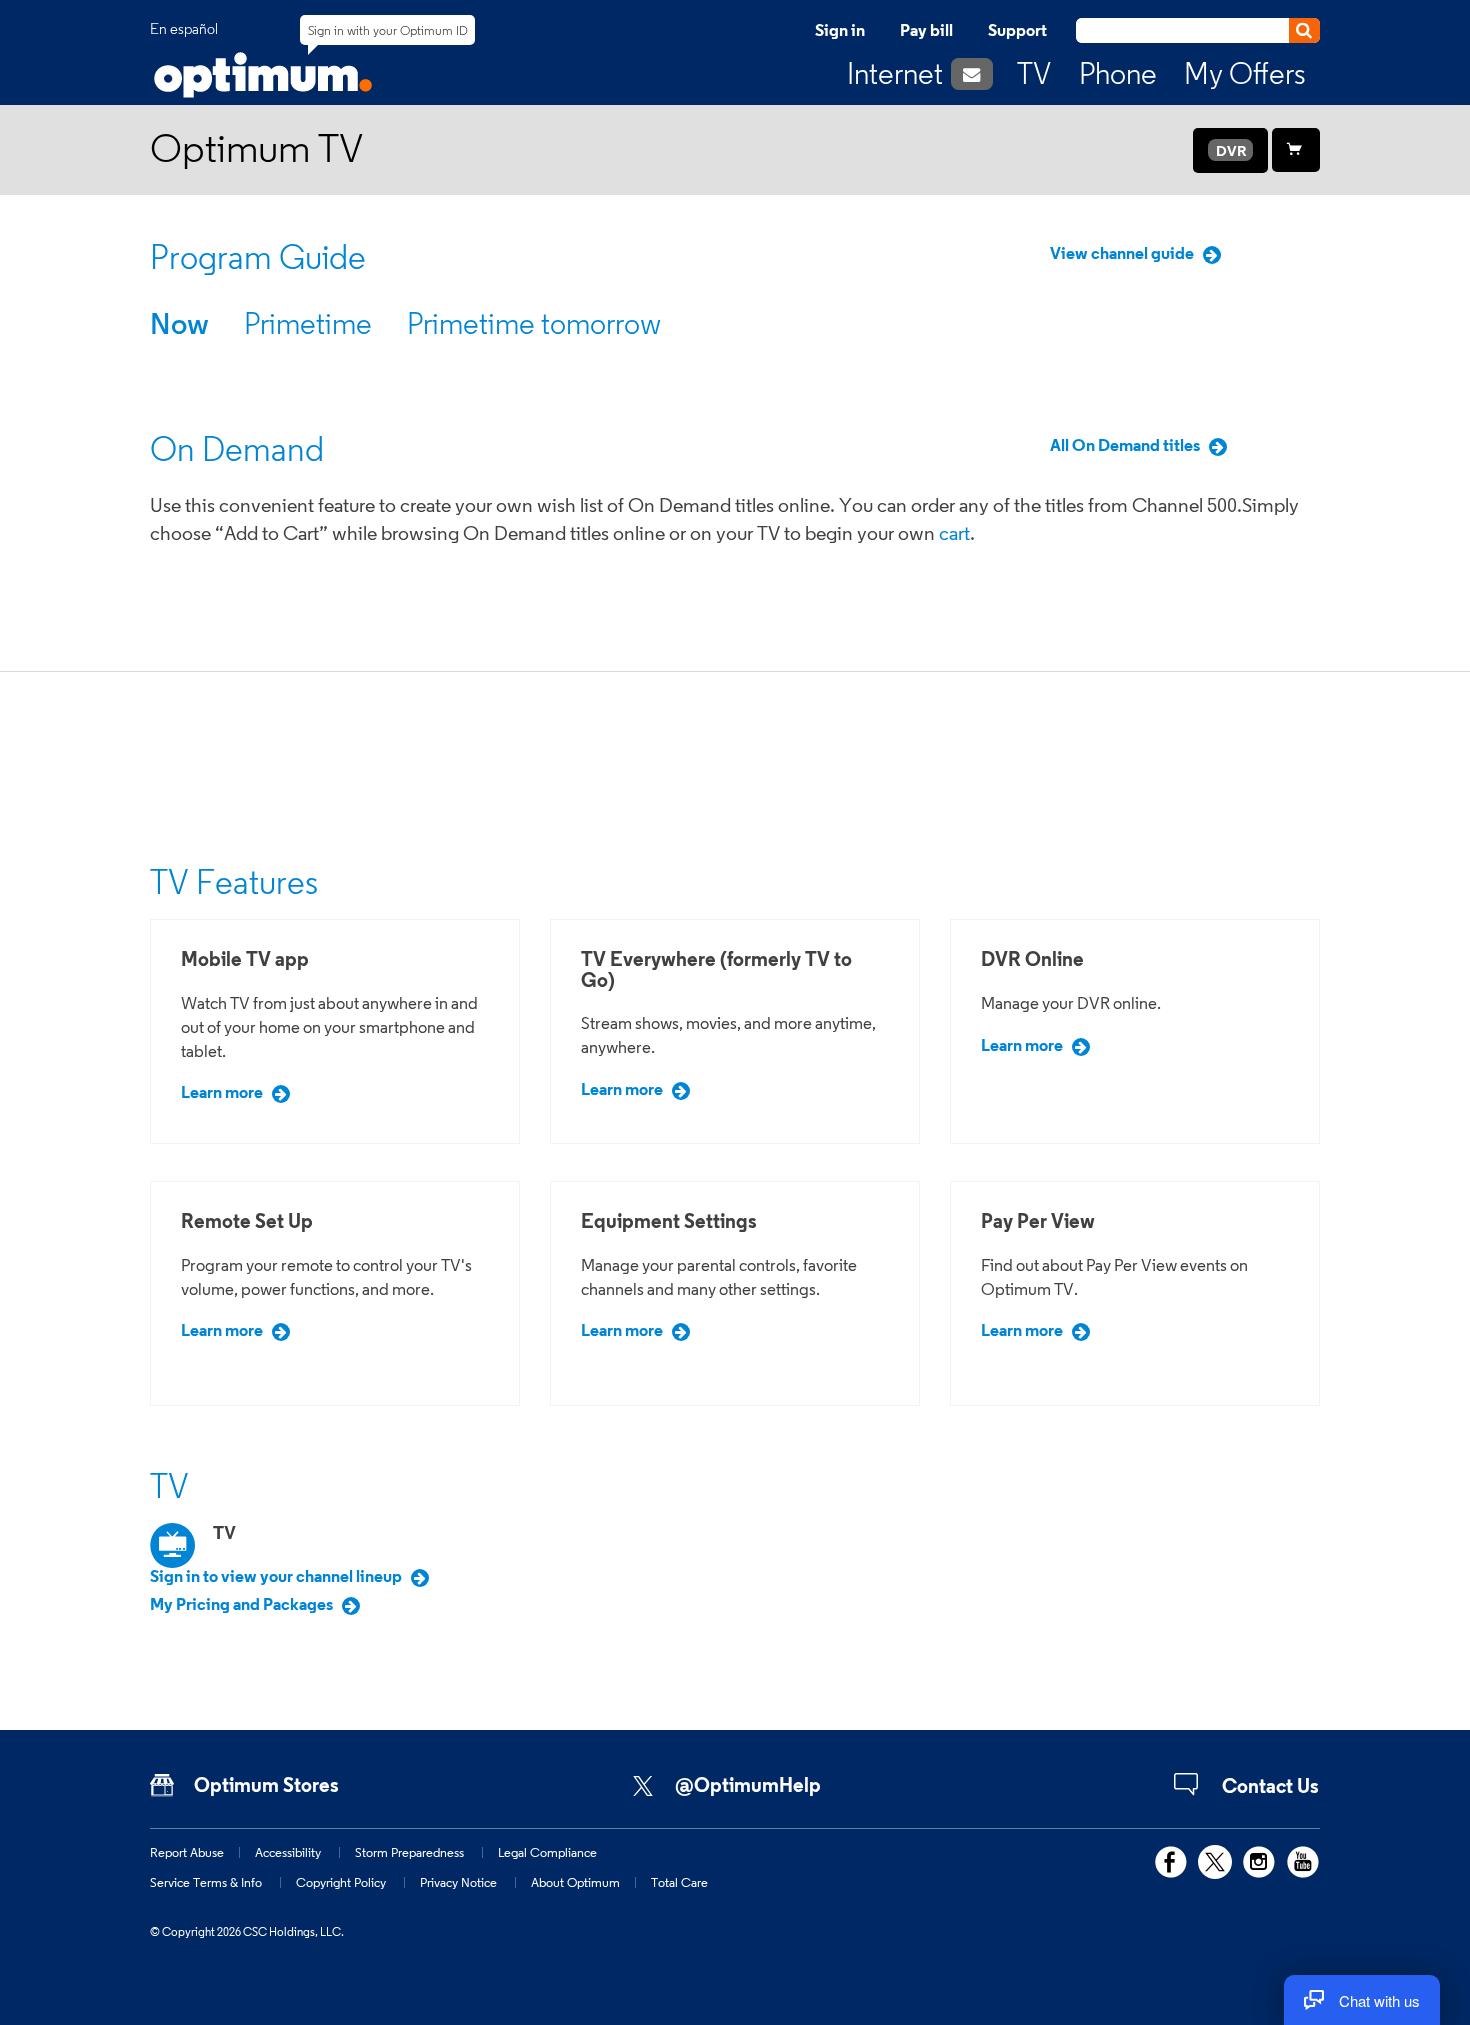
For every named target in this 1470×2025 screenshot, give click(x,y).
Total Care (679, 1882)
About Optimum (575, 1882)
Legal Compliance (547, 1852)
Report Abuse (187, 1852)
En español (184, 29)
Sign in (840, 30)
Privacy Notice (458, 1882)
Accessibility (288, 1852)
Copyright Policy (341, 1882)
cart (954, 533)
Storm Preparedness (409, 1852)
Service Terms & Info (206, 1882)
